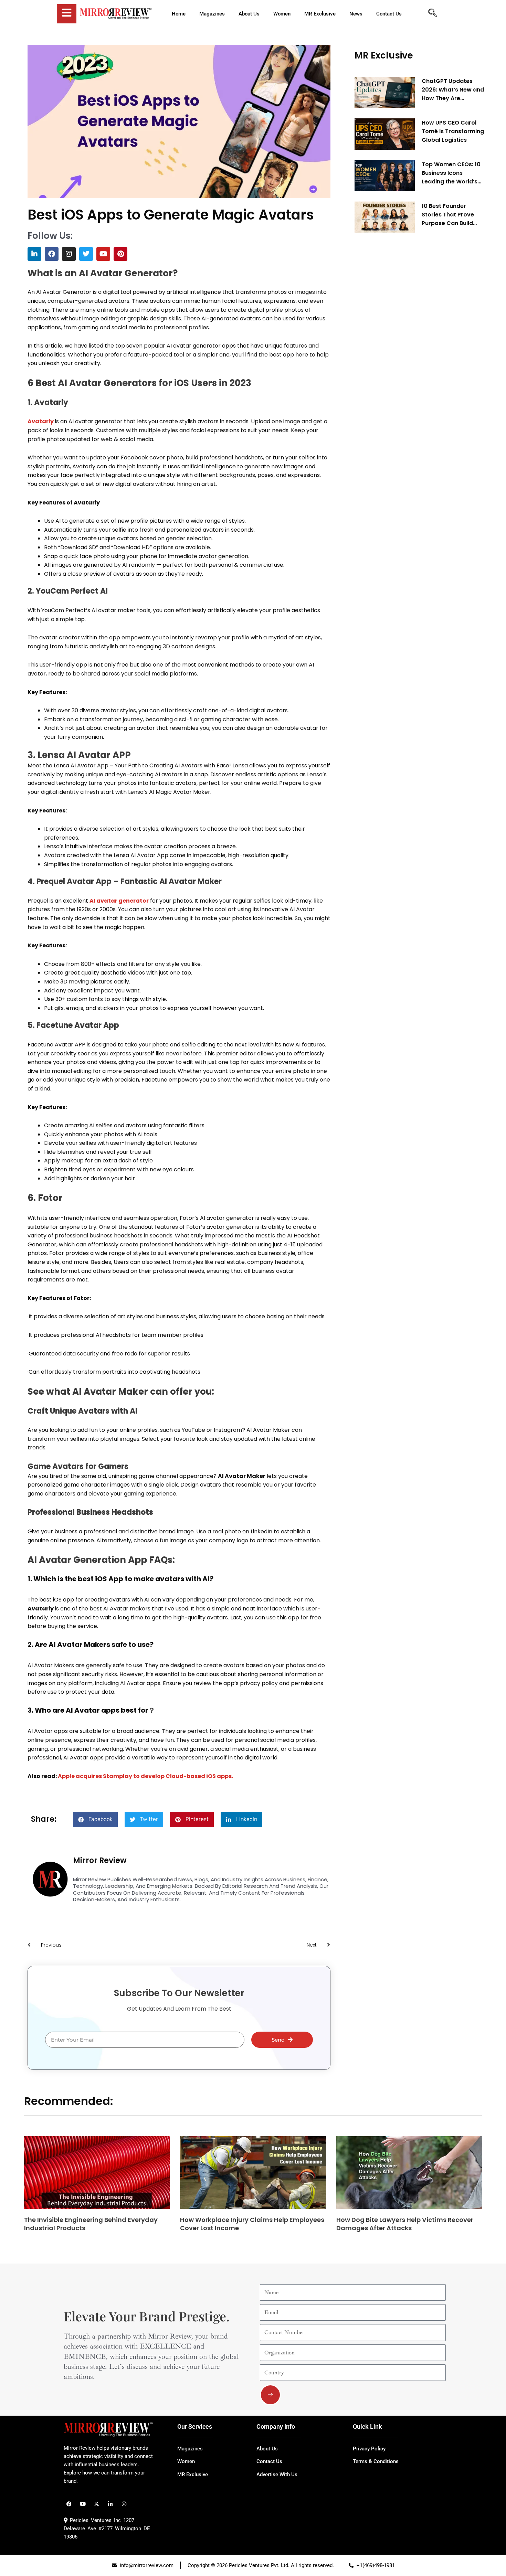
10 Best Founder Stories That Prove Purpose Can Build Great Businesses (448, 214)
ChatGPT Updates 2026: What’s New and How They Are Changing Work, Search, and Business (453, 90)
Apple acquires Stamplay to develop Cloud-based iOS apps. (145, 1776)
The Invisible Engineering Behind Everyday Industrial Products (91, 2224)
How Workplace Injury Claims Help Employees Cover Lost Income (252, 2224)
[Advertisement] (406, 343)
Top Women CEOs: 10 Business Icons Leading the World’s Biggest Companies (451, 173)
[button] (95, 1819)
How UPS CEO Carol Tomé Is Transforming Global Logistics (453, 131)
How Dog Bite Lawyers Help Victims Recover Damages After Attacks (405, 2224)
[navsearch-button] (432, 14)
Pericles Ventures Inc (94, 2520)
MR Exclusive (384, 55)
